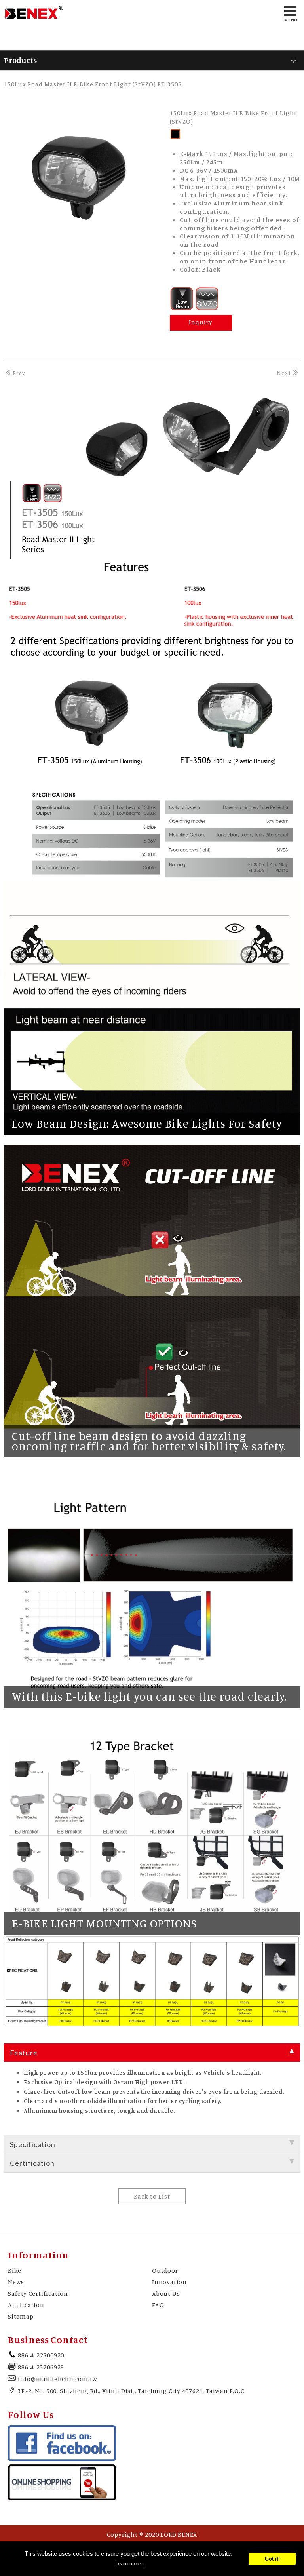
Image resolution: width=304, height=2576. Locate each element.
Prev (19, 373)
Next (284, 373)
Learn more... (130, 2564)
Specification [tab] (33, 2144)
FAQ (158, 2305)
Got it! (272, 2559)
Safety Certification (38, 2293)
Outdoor (165, 2270)
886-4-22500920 (41, 2355)
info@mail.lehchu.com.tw (57, 2379)
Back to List (152, 2196)
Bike (15, 2270)
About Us (166, 2293)
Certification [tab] (32, 2163)
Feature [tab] (24, 2053)
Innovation (169, 2282)
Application (26, 2305)
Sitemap (21, 2316)
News (16, 2282)
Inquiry (201, 322)
